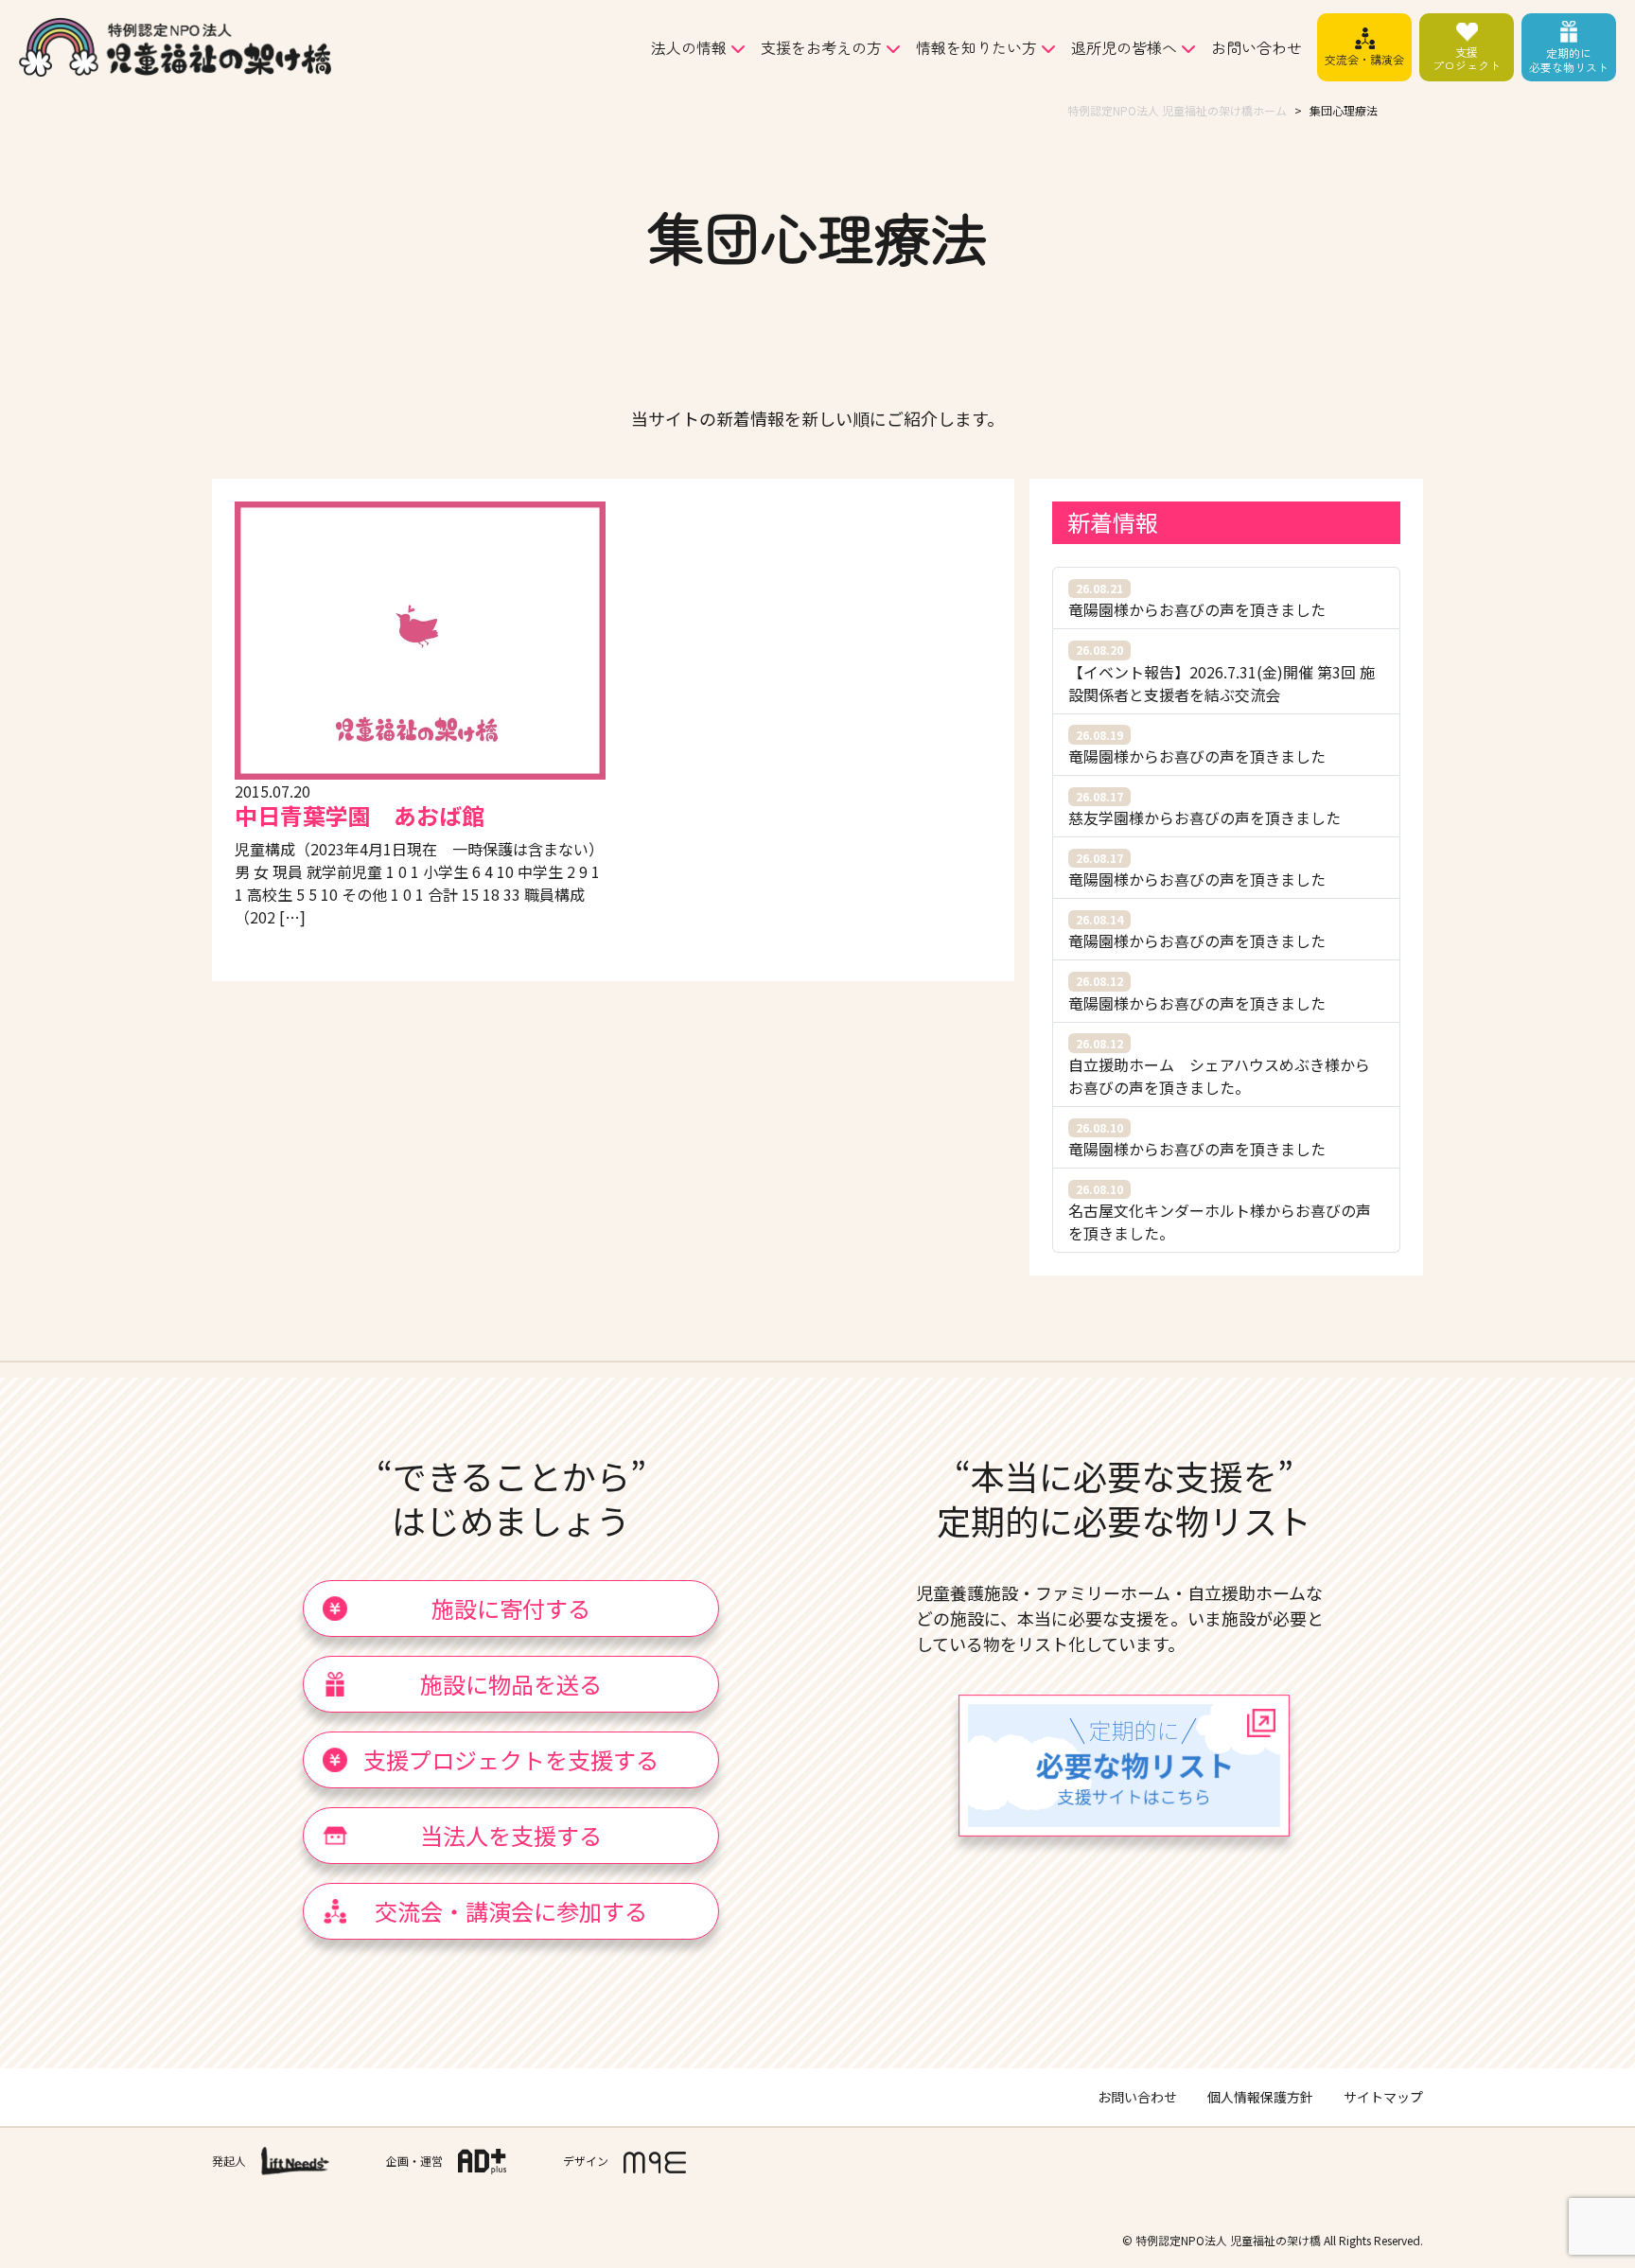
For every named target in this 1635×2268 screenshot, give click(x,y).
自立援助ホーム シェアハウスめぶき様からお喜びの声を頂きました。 (1219, 1067)
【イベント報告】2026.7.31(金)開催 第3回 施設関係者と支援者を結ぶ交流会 (1222, 673)
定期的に (1569, 59)
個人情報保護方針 (1260, 2097)
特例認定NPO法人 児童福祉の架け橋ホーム (1177, 110)
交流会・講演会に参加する (511, 1911)
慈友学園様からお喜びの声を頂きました (1204, 809)
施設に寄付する (511, 1608)
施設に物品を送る (511, 1684)
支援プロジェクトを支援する (511, 1759)
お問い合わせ (1257, 47)
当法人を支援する (511, 1835)
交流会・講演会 (1364, 59)
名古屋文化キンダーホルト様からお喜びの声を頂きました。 (1220, 1213)
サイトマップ (1383, 2097)
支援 (1467, 58)
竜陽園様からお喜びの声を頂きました (1197, 600)
